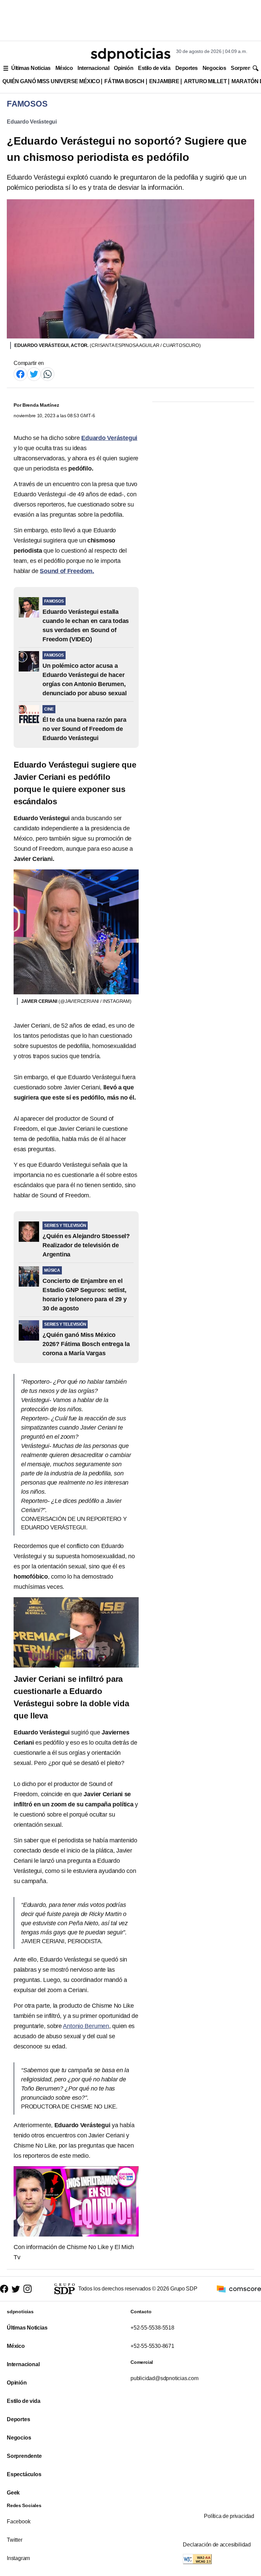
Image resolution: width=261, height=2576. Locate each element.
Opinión (124, 68)
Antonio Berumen (86, 2026)
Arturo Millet (205, 81)
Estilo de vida (154, 68)
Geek (13, 2493)
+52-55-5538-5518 (152, 2328)
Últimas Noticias (31, 68)
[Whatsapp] (48, 374)
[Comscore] (239, 2288)
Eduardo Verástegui (32, 122)
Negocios (214, 68)
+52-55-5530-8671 (152, 2346)
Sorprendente (24, 2456)
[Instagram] (28, 2289)
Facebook (19, 2522)
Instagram (18, 2558)
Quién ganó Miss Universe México (51, 81)
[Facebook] (20, 374)
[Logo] (130, 55)
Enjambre (164, 81)
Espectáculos (24, 2474)
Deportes (187, 68)
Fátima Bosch (124, 81)
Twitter (15, 2540)
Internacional (93, 68)
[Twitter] (34, 374)
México (64, 68)
